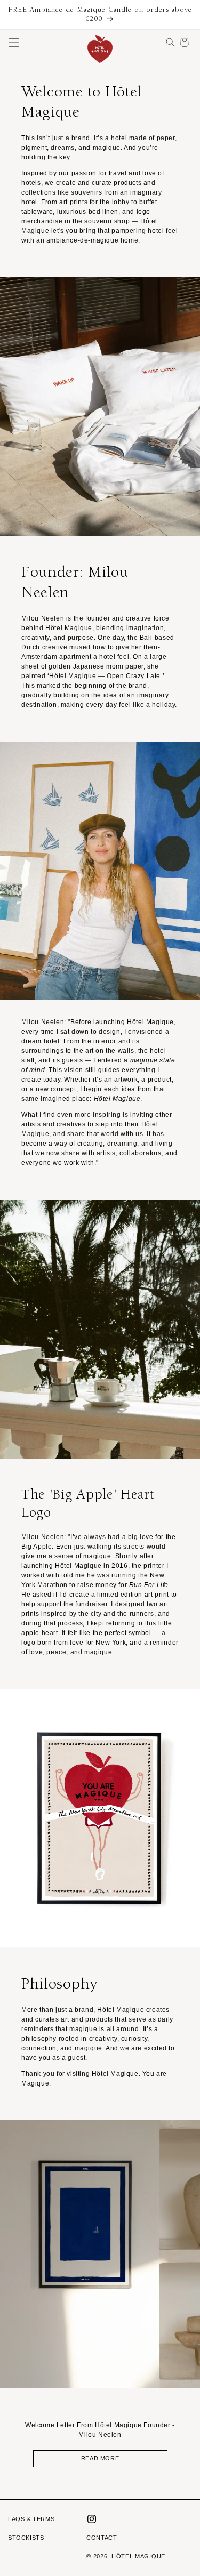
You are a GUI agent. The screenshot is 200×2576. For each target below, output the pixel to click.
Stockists (26, 2538)
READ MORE (100, 2458)
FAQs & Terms (31, 2519)
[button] (14, 43)
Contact (102, 2538)
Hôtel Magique (138, 2556)
